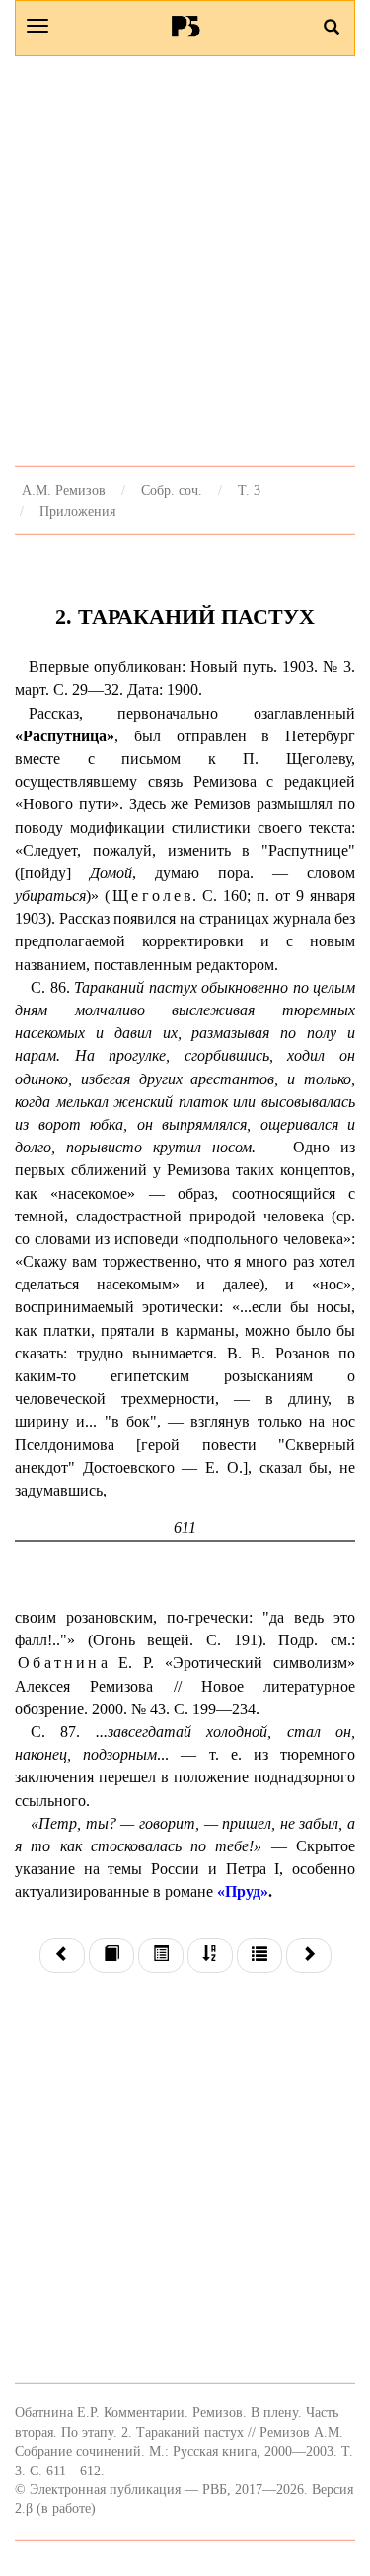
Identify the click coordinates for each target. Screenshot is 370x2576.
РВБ (185, 26)
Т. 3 (249, 490)
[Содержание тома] (161, 1955)
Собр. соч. (172, 490)
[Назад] (62, 1955)
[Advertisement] (185, 261)
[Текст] (111, 1955)
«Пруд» (243, 1891)
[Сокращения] (259, 1955)
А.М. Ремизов (64, 490)
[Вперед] (309, 1955)
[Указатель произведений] (210, 1955)
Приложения (77, 511)
